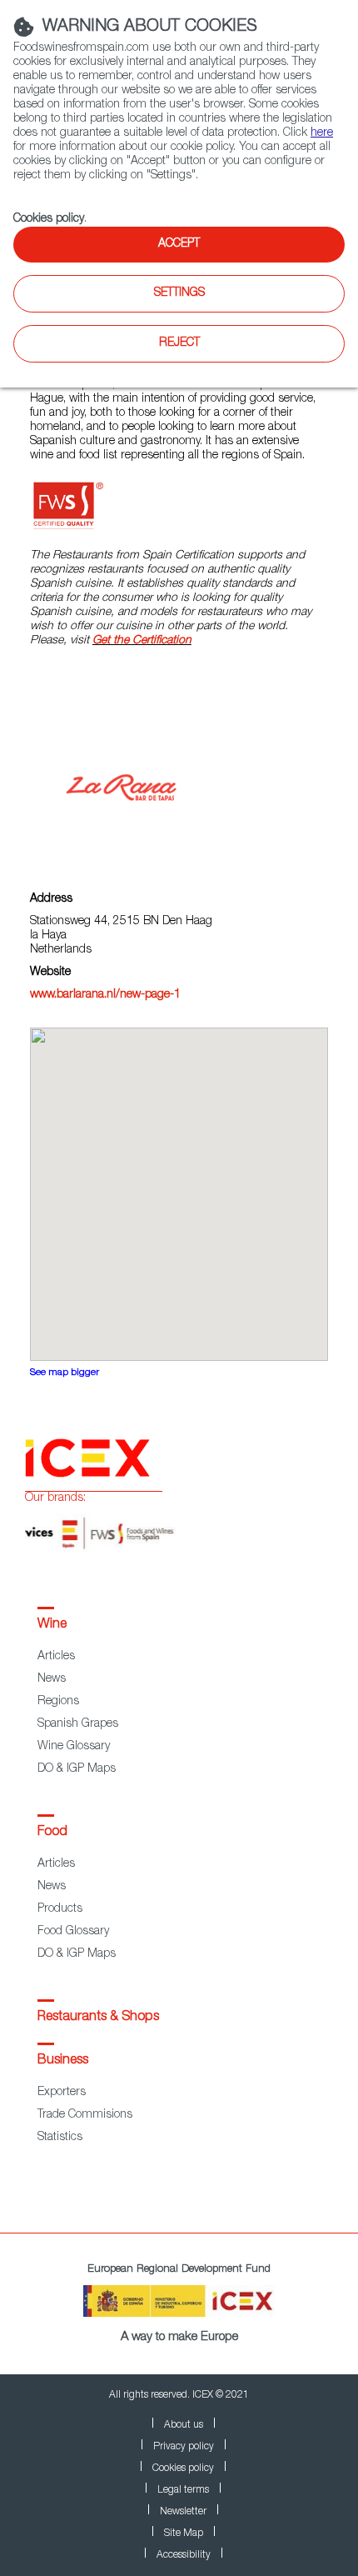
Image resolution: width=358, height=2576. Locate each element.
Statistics (60, 2138)
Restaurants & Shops (98, 2018)
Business (63, 2061)
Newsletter (183, 2512)
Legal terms (183, 2490)
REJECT (179, 343)
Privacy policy (184, 2447)
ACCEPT (179, 244)
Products (60, 1909)
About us (184, 2425)
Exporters (62, 2093)
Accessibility (184, 2555)
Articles (56, 1657)
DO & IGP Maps (77, 1769)
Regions (58, 1702)
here (322, 133)
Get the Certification (142, 641)
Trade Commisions (85, 2115)
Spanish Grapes (78, 1724)
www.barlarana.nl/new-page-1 (105, 995)
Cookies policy (49, 219)
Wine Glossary (74, 1747)
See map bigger (65, 1373)
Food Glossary (73, 1932)
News (52, 1679)
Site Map (184, 2533)
